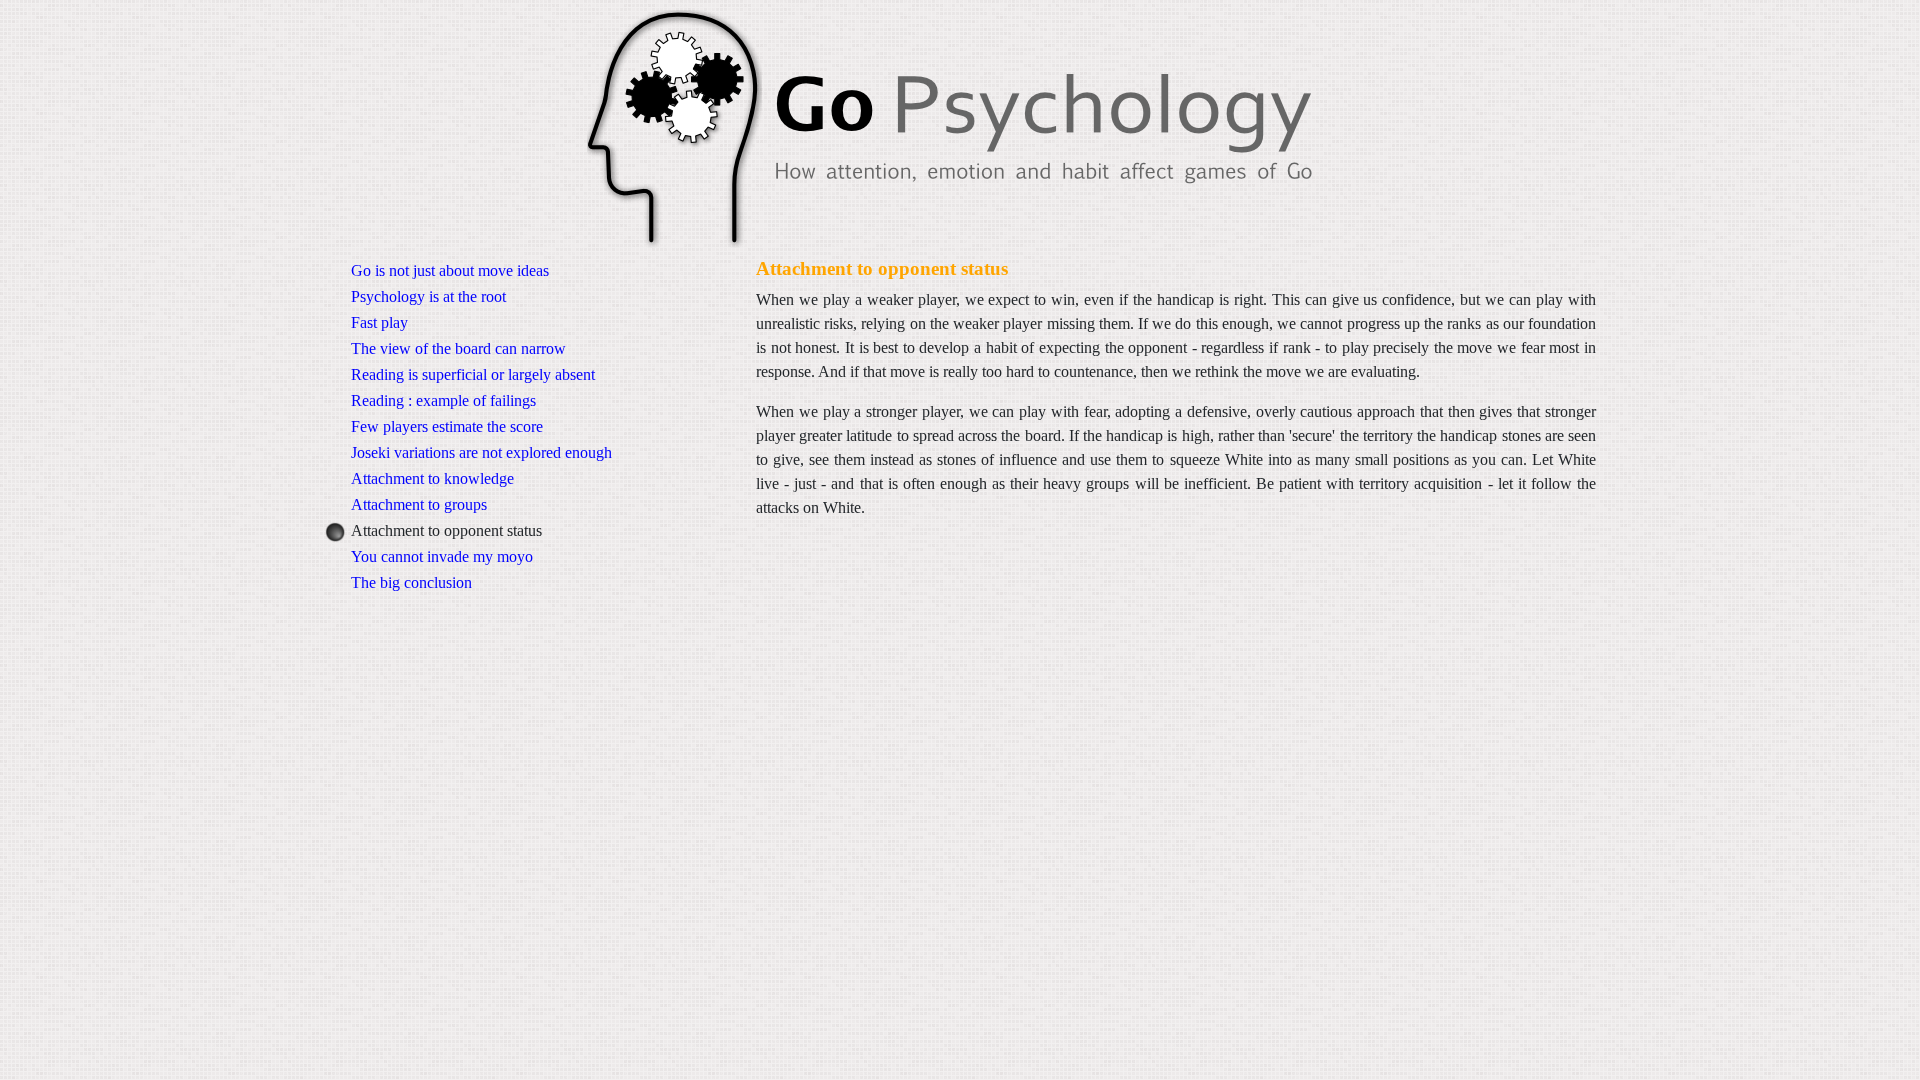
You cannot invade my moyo (442, 556)
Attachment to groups (419, 504)
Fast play (379, 322)
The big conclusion (411, 582)
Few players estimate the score (447, 426)
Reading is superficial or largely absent (473, 374)
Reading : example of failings (443, 400)
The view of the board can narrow (458, 348)
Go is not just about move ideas (450, 270)
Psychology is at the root (428, 296)
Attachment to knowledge (432, 478)
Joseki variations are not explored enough (481, 452)
